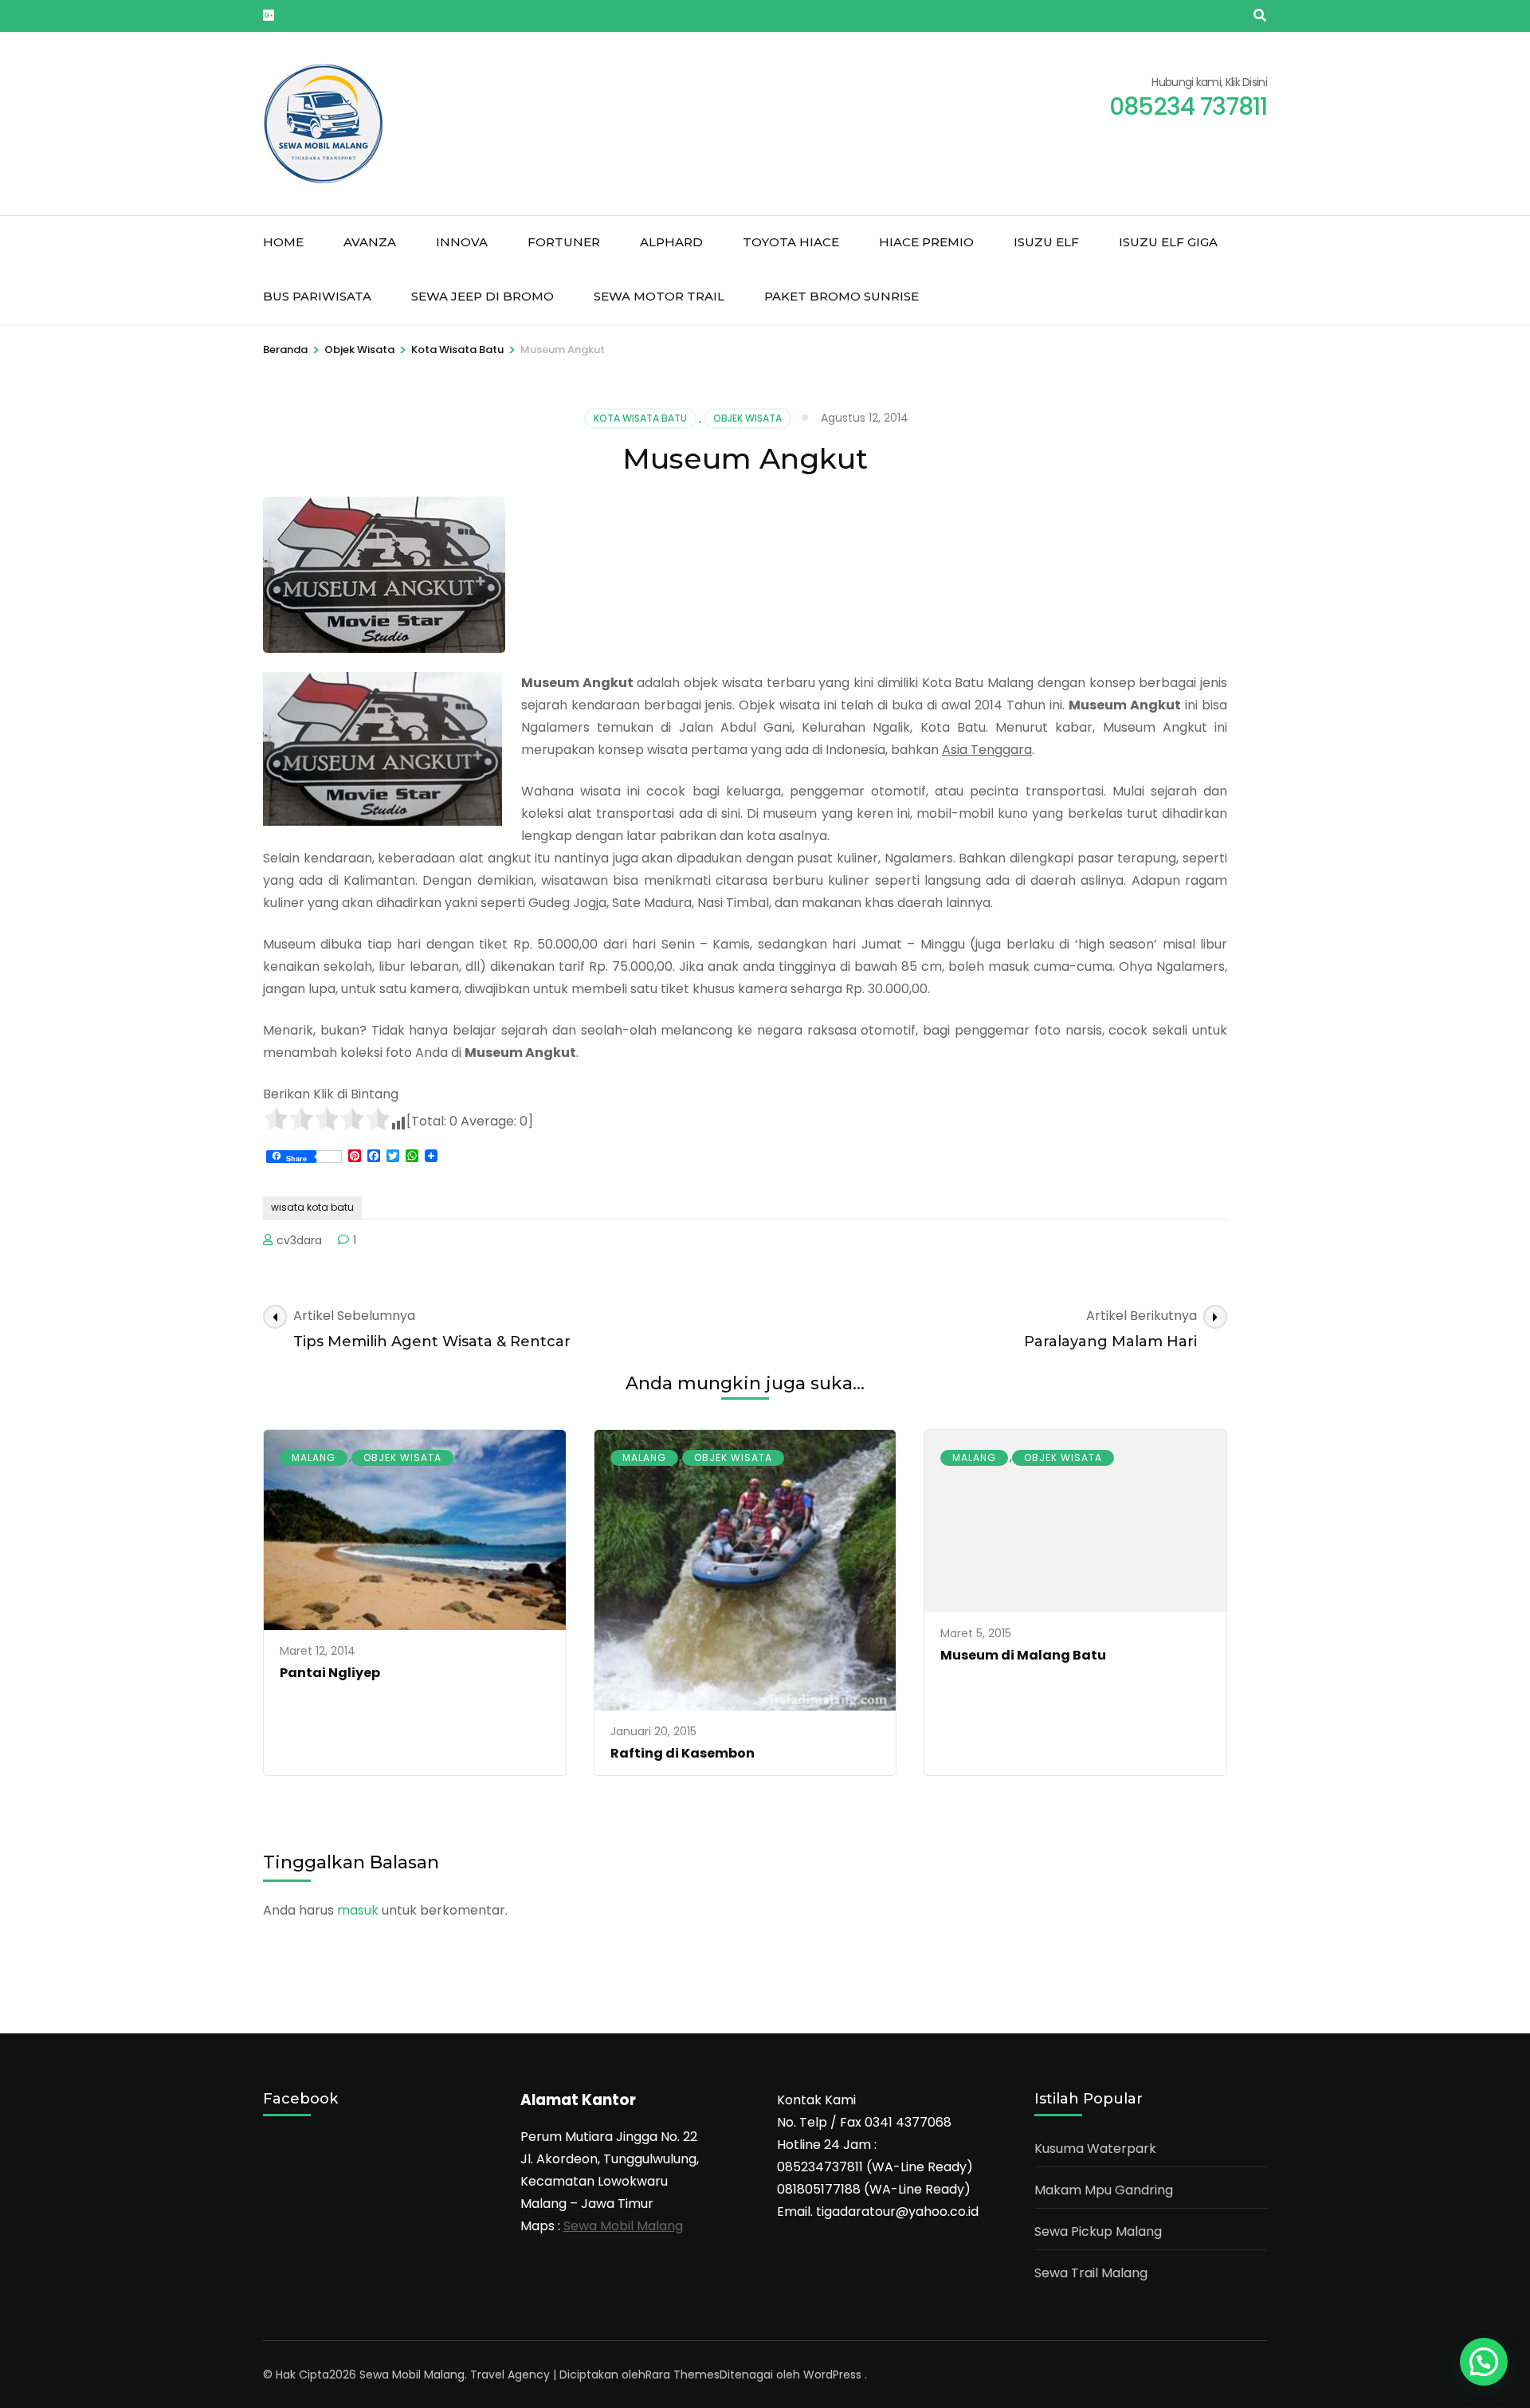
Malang (314, 1457)
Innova (462, 242)
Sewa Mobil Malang (623, 2226)
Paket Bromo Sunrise (841, 296)
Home (283, 242)
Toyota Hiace (791, 242)
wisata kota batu (312, 1207)
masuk (358, 1910)
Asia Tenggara (987, 750)
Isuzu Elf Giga (1168, 242)
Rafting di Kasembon (683, 1753)
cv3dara (299, 1240)
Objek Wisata (747, 418)
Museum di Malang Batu (1023, 1655)
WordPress (832, 2375)
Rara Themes (683, 2375)
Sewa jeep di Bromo (483, 296)
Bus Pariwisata (317, 296)
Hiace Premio (926, 242)
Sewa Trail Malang (1091, 2273)
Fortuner (564, 242)
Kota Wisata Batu (640, 418)
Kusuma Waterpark (1095, 2149)
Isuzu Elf (1046, 242)
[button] (1484, 2362)
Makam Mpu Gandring (1104, 2190)
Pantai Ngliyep (330, 1673)
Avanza (370, 242)
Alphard (671, 242)
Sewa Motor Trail (659, 296)
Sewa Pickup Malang (1098, 2231)
